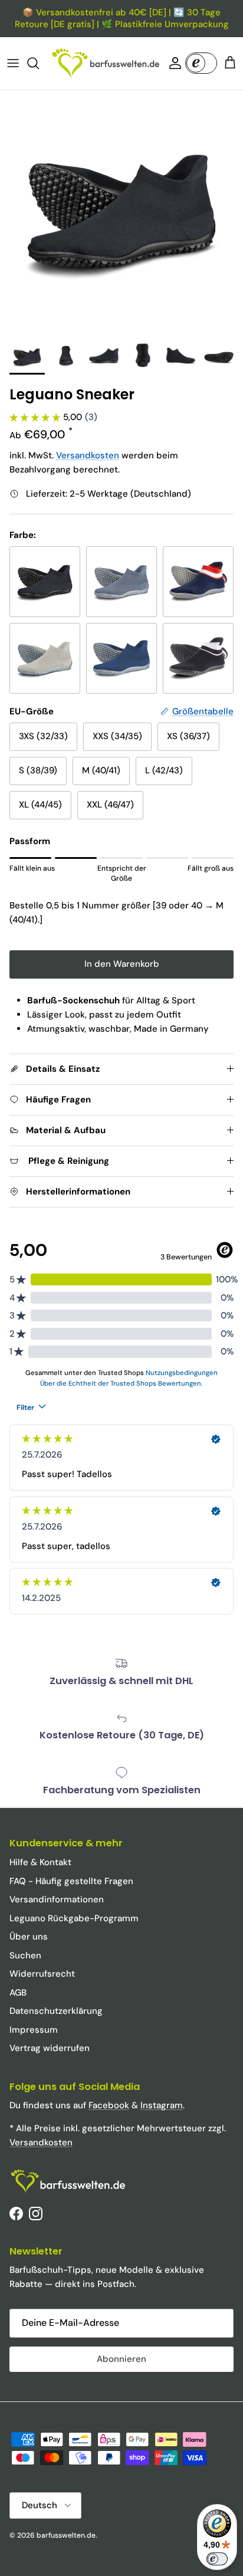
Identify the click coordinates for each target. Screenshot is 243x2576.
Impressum (34, 2030)
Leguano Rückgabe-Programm (74, 1918)
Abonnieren (121, 2359)
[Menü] (13, 63)
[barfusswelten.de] (106, 63)
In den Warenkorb (122, 964)
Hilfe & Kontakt (40, 1862)
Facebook (109, 2105)
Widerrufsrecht (42, 1974)
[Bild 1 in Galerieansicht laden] (121, 212)
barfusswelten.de (66, 2535)
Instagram (162, 2105)
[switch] (217, 2559)
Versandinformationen (57, 1899)
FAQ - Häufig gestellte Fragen (71, 1881)
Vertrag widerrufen (50, 2048)
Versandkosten (88, 455)
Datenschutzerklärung (56, 2011)
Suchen (25, 1955)
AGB (18, 1993)
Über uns (29, 1937)
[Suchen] (39, 63)
